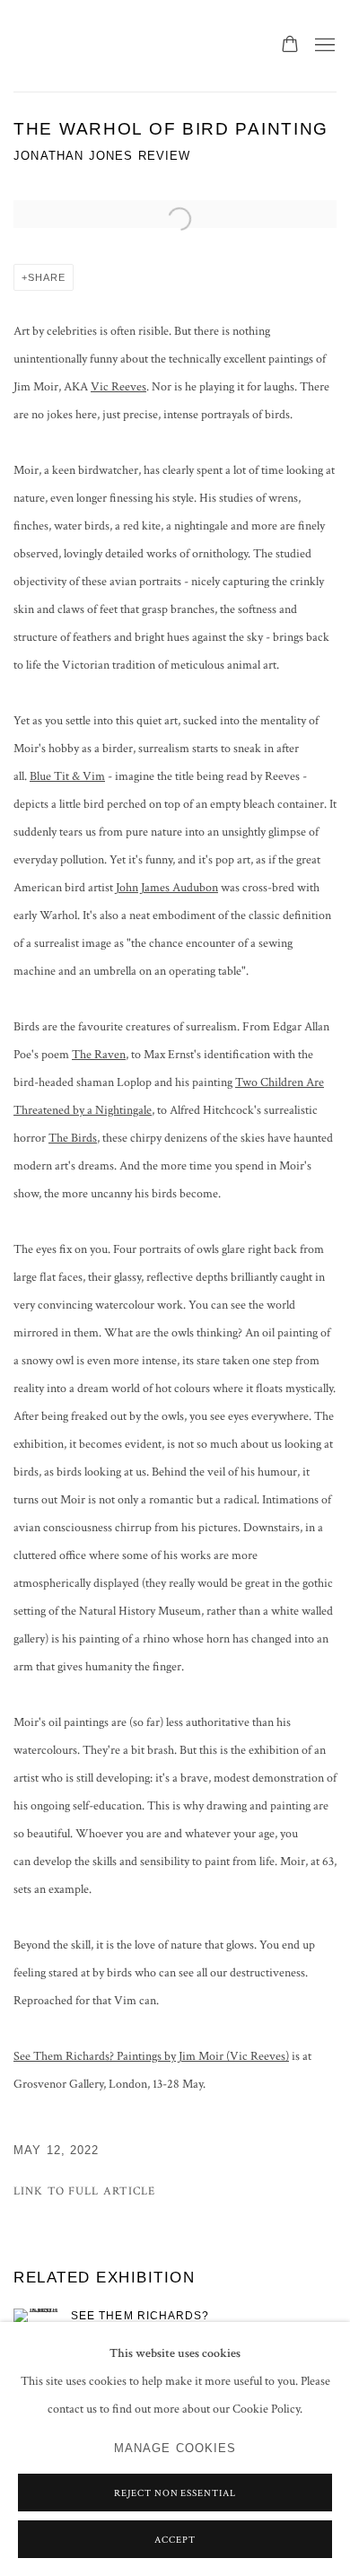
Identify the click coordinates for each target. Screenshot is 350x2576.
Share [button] (47, 277)
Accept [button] (175, 2540)
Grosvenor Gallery (85, 46)
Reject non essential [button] (175, 2493)
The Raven (99, 1055)
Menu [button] (323, 46)
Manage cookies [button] (175, 2449)
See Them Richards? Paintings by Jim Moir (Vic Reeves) (151, 2056)
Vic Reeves (118, 387)
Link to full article (85, 2191)
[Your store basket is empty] (290, 46)
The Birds (73, 1138)
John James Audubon (167, 888)
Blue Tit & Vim (67, 776)
